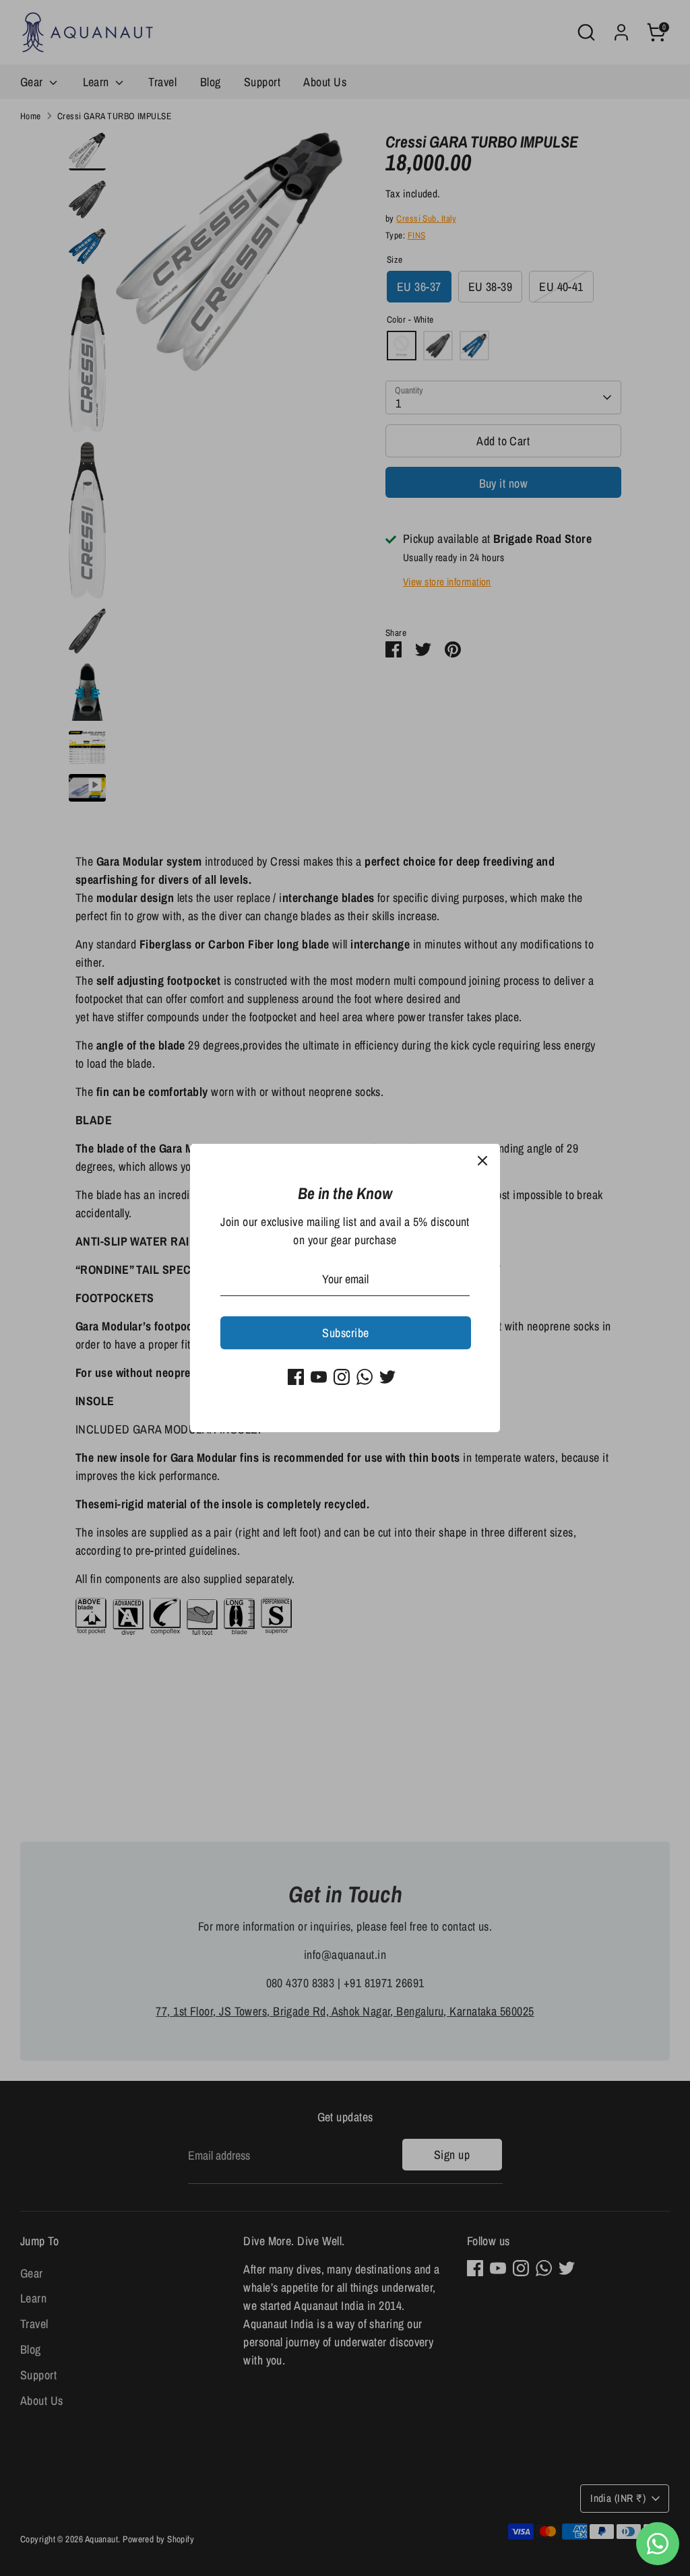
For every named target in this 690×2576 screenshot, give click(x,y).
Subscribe (345, 1333)
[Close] (482, 1161)
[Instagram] (342, 1377)
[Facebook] (296, 1377)
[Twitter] (387, 1377)
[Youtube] (319, 1377)
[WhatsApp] (365, 1377)
